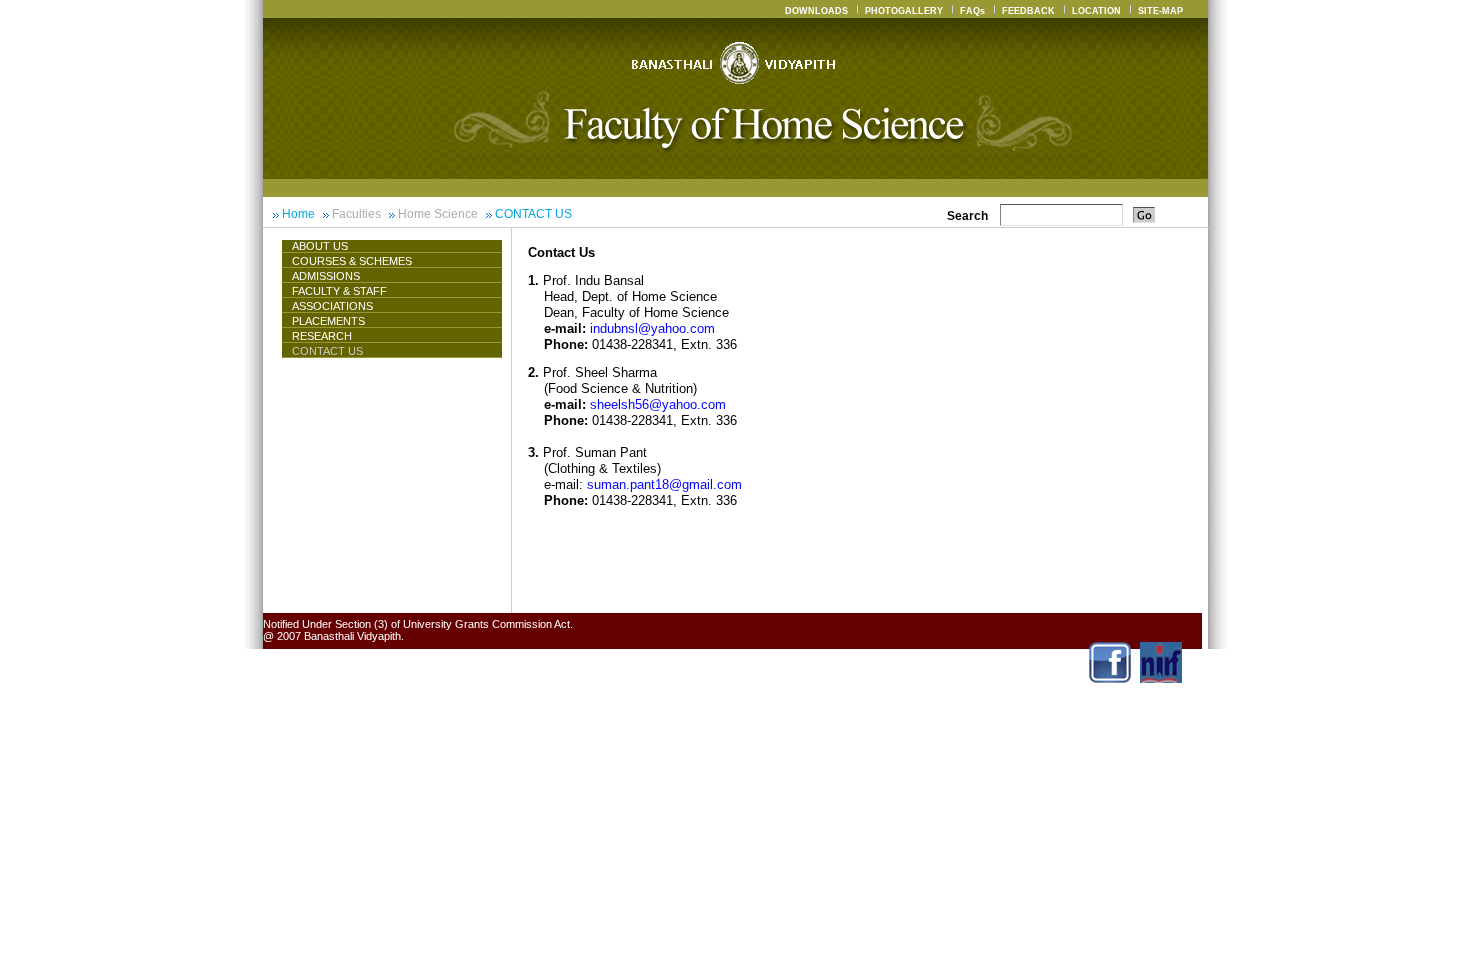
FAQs (972, 11)
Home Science (438, 214)
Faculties (356, 214)
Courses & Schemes (352, 261)
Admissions (326, 276)
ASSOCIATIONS (332, 306)
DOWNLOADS (816, 11)
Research (322, 336)
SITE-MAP (1160, 11)
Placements (328, 321)
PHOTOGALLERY (904, 11)
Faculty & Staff (339, 291)
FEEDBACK (1028, 11)
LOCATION (1096, 11)
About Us (320, 246)
